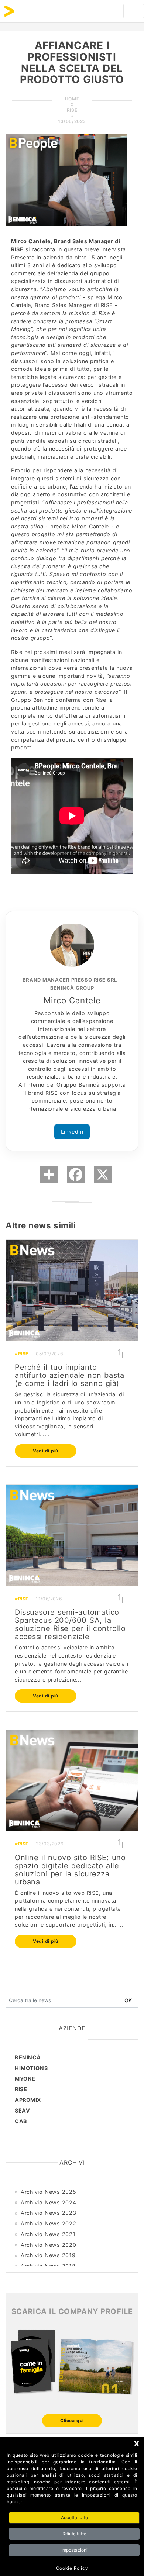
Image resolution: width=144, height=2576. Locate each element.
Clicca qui (72, 2420)
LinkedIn (72, 1132)
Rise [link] (72, 110)
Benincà (28, 2057)
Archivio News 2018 (48, 2266)
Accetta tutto (74, 2518)
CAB (21, 2121)
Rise (21, 2089)
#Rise (22, 1354)
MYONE (25, 2079)
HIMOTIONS (31, 2068)
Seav (22, 2111)
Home (72, 99)
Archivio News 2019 (48, 2255)
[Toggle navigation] (134, 11)
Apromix (28, 2100)
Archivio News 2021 (48, 2234)
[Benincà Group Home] (9, 11)
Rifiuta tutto (74, 2534)
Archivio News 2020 (48, 2245)
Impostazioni (74, 2550)
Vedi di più (46, 1451)
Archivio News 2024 (48, 2202)
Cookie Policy (72, 2568)
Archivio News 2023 (48, 2213)
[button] (119, 1354)
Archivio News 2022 (48, 2223)
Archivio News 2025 (48, 2192)
